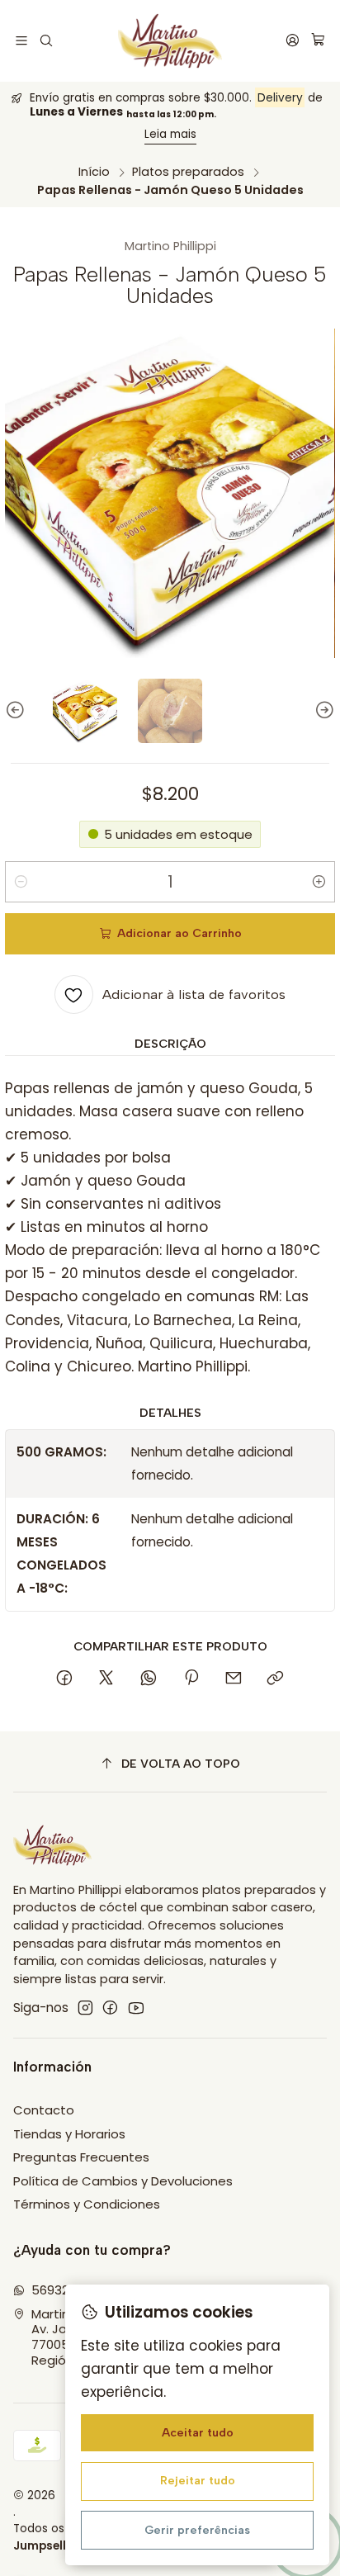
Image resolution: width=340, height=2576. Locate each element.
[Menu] (22, 41)
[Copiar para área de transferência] (276, 1679)
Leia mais (170, 134)
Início (94, 172)
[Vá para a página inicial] (170, 41)
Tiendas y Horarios (69, 2134)
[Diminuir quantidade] (21, 882)
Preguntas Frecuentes (81, 2157)
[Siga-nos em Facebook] (110, 2008)
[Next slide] (323, 711)
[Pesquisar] (47, 41)
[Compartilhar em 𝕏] (106, 1679)
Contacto (44, 2110)
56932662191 (68, 2290)
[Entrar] (292, 41)
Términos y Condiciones (87, 2204)
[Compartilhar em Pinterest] (191, 1679)
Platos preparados (188, 172)
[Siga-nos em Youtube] (136, 2008)
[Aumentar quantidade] (319, 882)
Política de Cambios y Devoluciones (123, 2181)
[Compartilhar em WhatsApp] (149, 1679)
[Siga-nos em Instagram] (85, 2008)
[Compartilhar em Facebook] (64, 1679)
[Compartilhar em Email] (233, 1679)
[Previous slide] (17, 711)
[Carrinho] (318, 41)
